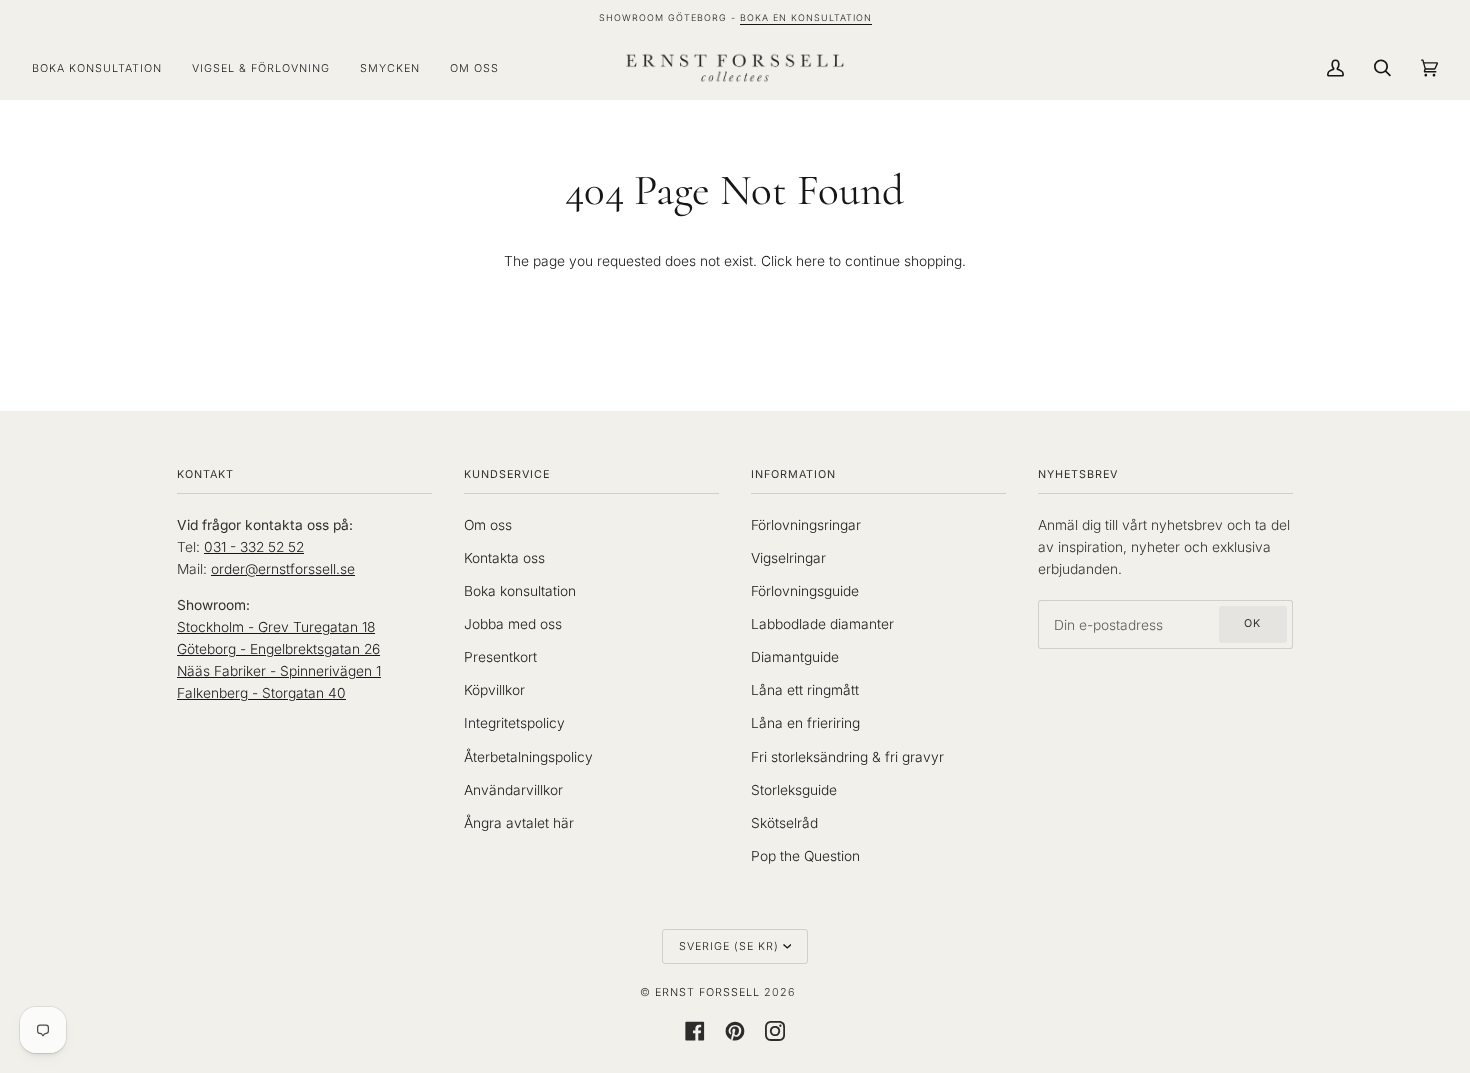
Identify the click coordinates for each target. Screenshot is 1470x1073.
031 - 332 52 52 (254, 547)
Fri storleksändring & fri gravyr (847, 757)
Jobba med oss (513, 624)
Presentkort (500, 657)
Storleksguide (794, 790)
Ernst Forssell (707, 992)
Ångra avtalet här (519, 823)
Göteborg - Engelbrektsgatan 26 (278, 649)
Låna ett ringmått (805, 690)
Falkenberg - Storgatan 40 (261, 693)
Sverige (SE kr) (729, 946)
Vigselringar (788, 558)
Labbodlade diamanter (822, 624)
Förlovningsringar (806, 525)
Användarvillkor (513, 790)
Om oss (488, 525)
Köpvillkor (494, 690)
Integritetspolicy (514, 723)
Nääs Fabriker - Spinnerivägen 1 (279, 671)
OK (1252, 623)
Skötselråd (784, 823)
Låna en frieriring (805, 723)
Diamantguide (795, 657)
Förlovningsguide (805, 591)
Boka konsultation (520, 591)
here (810, 261)
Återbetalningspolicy (528, 757)
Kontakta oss (504, 558)
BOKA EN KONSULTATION (806, 17)
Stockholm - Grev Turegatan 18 (276, 627)
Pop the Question (805, 856)
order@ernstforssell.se (283, 569)
